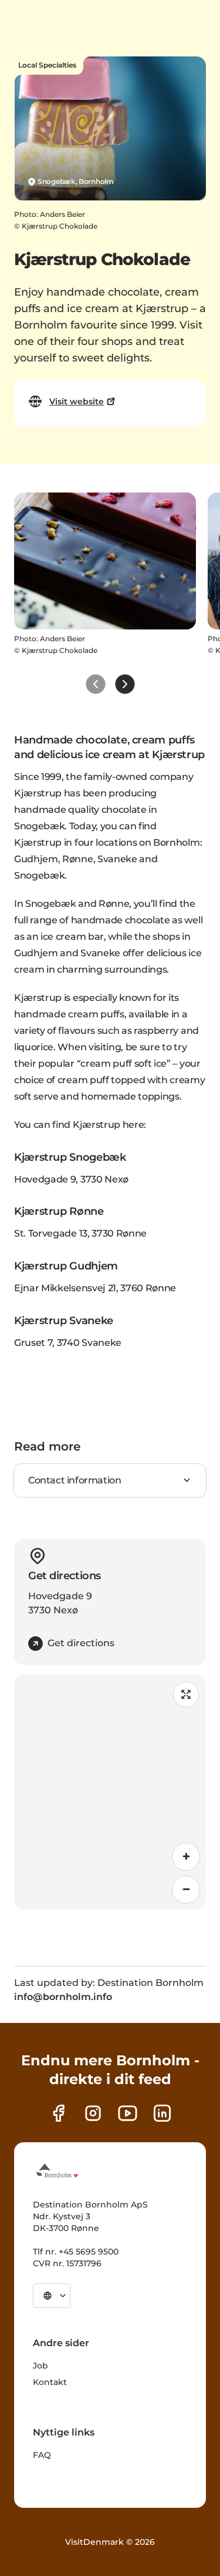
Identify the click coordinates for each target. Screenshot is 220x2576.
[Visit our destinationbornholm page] (58, 2113)
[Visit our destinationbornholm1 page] (128, 2113)
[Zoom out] (186, 1890)
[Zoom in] (186, 1857)
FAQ (42, 2455)
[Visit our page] (93, 2113)
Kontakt (50, 2382)
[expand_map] (186, 1694)
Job (40, 2366)
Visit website (77, 401)
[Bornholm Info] (57, 2170)
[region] (110, 1792)
